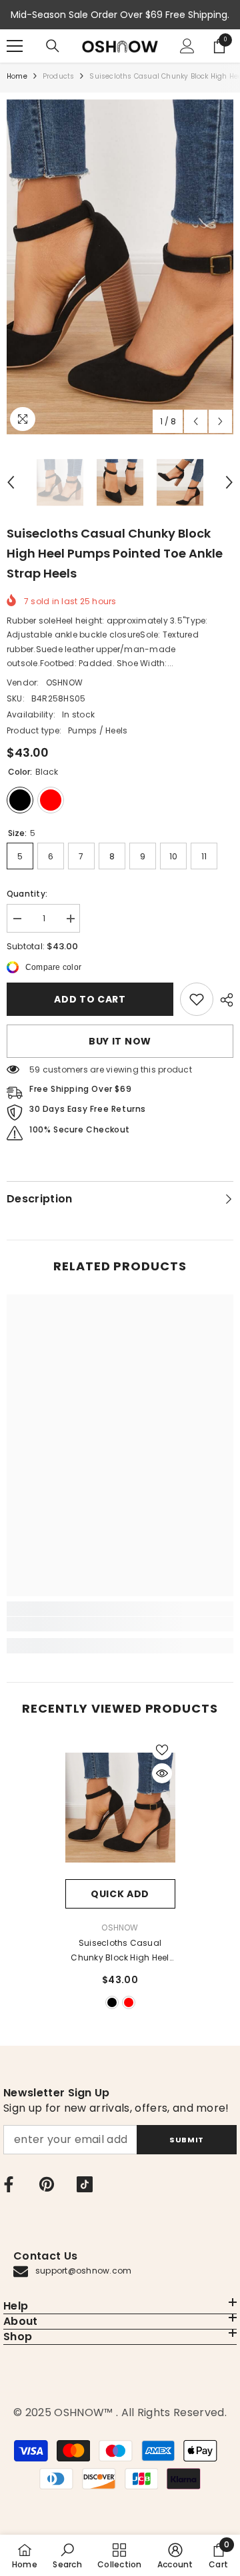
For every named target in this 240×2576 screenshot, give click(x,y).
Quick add (120, 1894)
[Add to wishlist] (162, 1750)
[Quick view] (162, 1773)
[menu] (15, 46)
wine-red (129, 2002)
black (112, 2002)
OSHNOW (64, 682)
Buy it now (120, 1041)
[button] (196, 421)
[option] (120, 267)
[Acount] (187, 46)
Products (59, 76)
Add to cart (90, 999)
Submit (186, 2140)
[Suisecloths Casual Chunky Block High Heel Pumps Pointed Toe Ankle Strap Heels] (120, 1808)
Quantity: (27, 894)
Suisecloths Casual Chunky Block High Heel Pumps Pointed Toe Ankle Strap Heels (120, 1951)
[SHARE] (223, 1000)
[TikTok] (85, 2184)
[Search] (53, 46)
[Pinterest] (47, 2184)
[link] (197, 999)
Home (17, 76)
